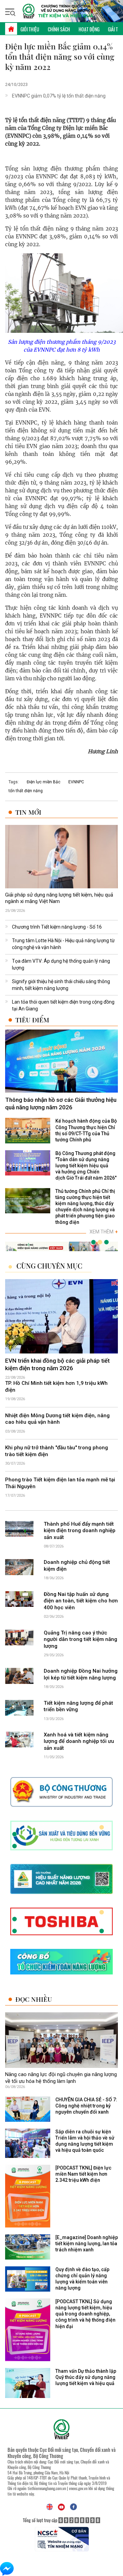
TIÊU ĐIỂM (32, 1020)
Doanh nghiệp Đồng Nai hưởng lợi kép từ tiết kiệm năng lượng (81, 1674)
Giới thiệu (30, 29)
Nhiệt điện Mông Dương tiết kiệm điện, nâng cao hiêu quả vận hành (57, 1419)
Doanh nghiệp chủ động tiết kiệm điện (77, 1566)
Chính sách (59, 29)
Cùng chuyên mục (49, 1266)
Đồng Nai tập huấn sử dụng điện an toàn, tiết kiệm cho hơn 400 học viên (81, 1601)
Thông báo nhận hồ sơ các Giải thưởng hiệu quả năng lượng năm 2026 (61, 1104)
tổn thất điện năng (26, 791)
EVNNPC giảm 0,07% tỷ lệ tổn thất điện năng (59, 96)
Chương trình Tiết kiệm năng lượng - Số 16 (57, 927)
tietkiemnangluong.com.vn (47, 2488)
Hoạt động (89, 29)
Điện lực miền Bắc (44, 782)
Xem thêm (104, 1232)
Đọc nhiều (34, 1999)
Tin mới (28, 812)
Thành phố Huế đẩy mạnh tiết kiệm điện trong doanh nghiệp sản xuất (80, 1531)
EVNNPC (76, 782)
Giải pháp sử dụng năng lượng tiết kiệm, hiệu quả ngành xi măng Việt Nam (59, 898)
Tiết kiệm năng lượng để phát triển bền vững (78, 1706)
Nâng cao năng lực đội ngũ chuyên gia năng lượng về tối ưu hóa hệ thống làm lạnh (61, 2078)
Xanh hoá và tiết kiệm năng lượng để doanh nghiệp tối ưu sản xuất (79, 1741)
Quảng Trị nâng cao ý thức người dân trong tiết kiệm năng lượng (80, 1639)
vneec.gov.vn (78, 2488)
